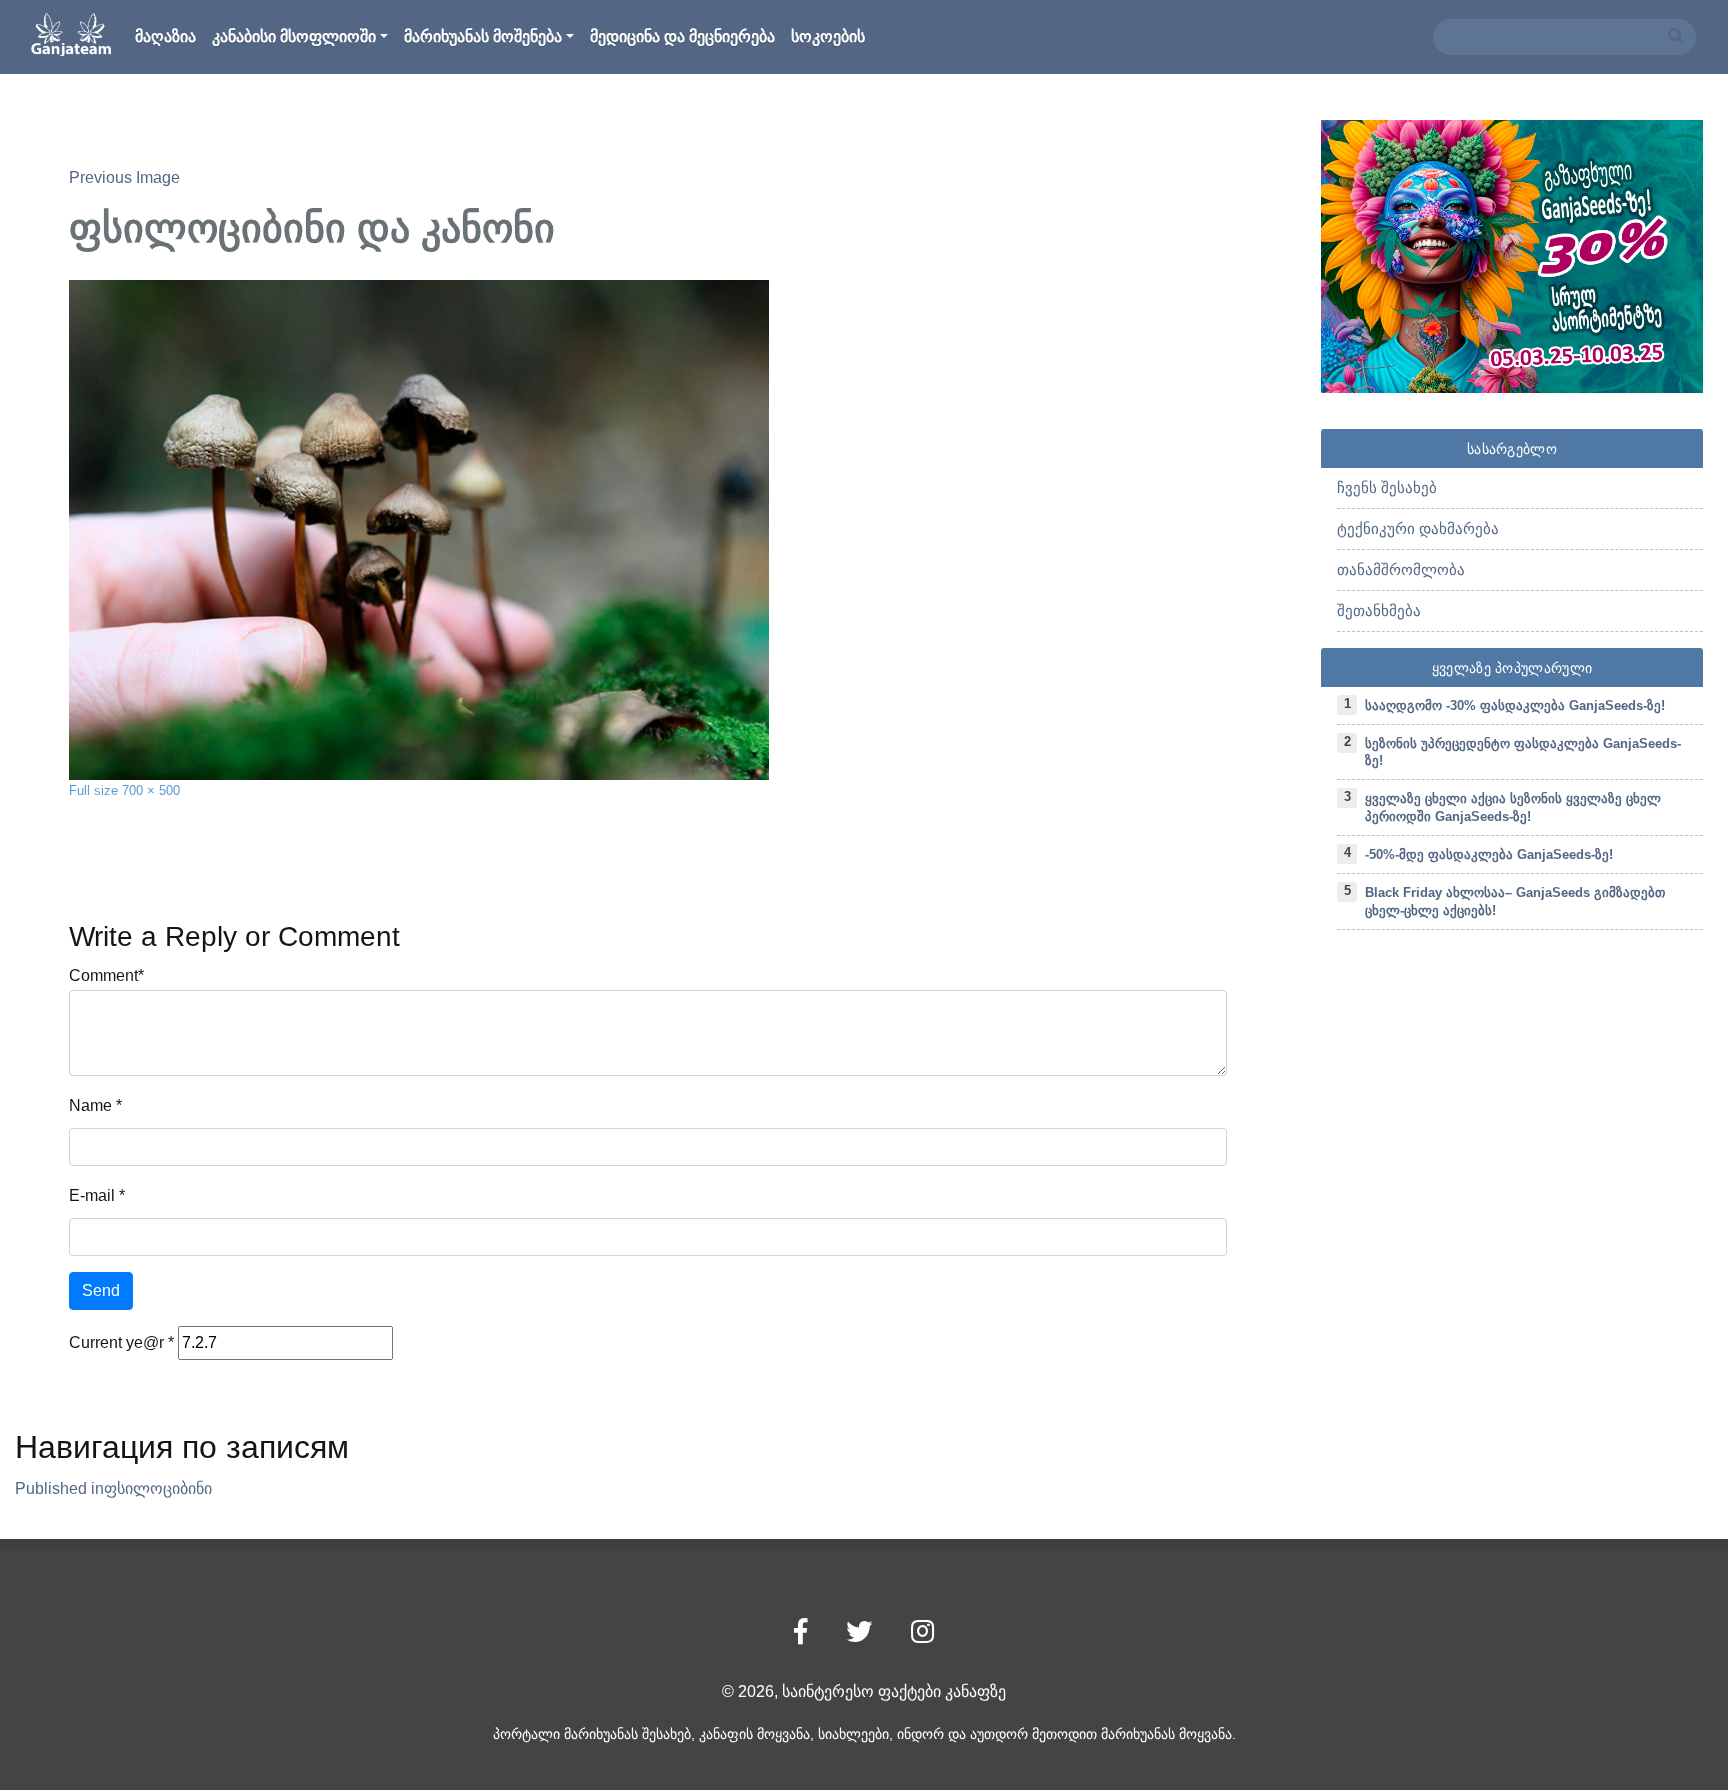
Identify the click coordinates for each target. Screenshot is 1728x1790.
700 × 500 (151, 790)
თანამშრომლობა (1401, 569)
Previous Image (124, 177)
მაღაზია (165, 36)
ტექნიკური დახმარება (1418, 528)
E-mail (92, 1195)
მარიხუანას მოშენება (483, 36)
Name (90, 1105)
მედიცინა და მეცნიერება (682, 36)
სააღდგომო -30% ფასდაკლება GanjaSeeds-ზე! (1515, 705)
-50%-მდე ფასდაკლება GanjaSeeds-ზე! (1489, 854)
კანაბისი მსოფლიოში (294, 36)
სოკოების (828, 36)
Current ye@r (121, 1342)
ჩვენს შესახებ (1387, 487)
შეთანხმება (1379, 610)
